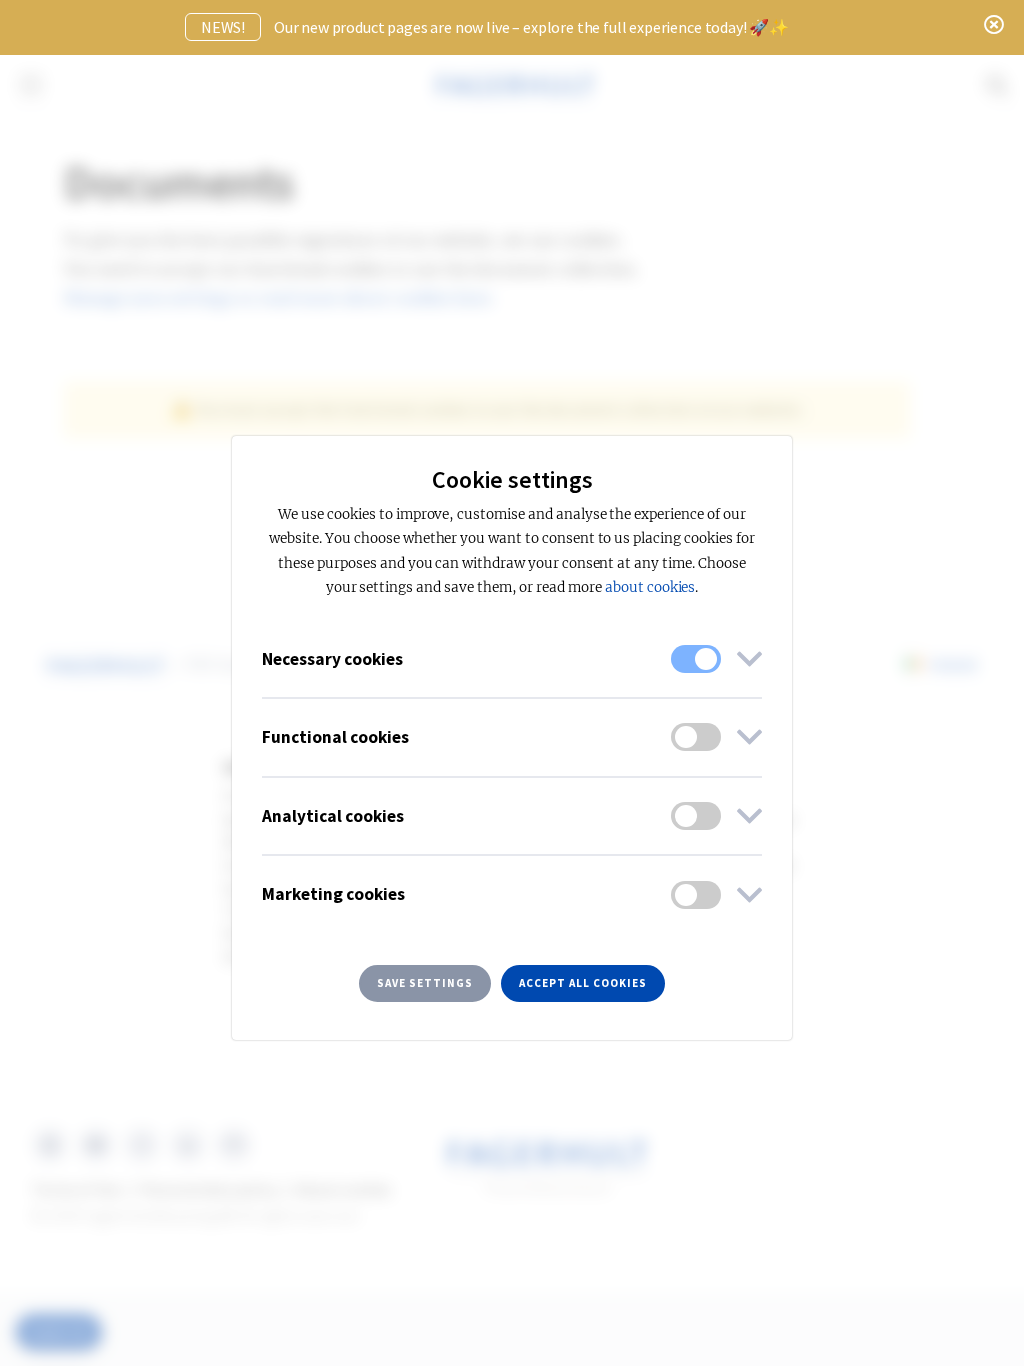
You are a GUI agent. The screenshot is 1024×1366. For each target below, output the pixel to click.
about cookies (650, 587)
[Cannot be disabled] (696, 659)
